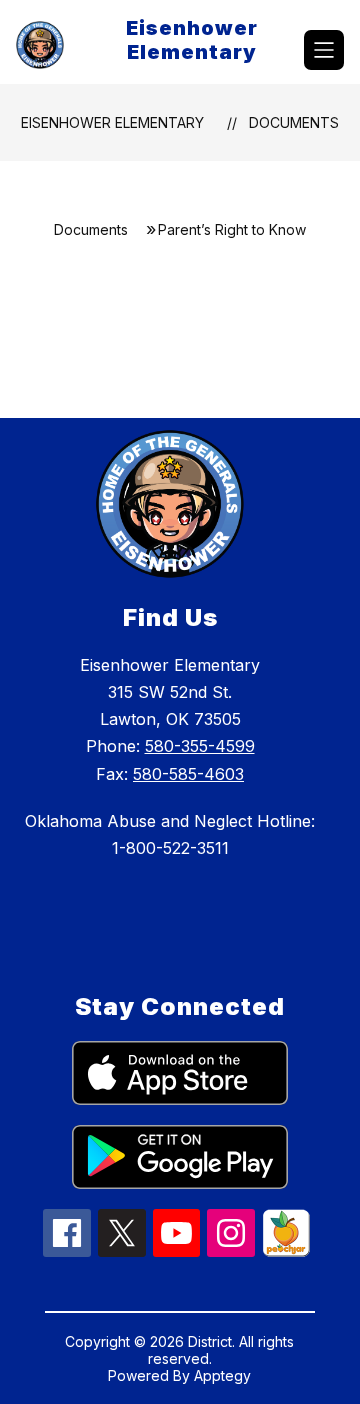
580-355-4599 (200, 746)
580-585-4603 (188, 774)
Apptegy (222, 1375)
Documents (294, 122)
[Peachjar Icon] (286, 1251)
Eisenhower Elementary (112, 122)
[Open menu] (324, 50)
